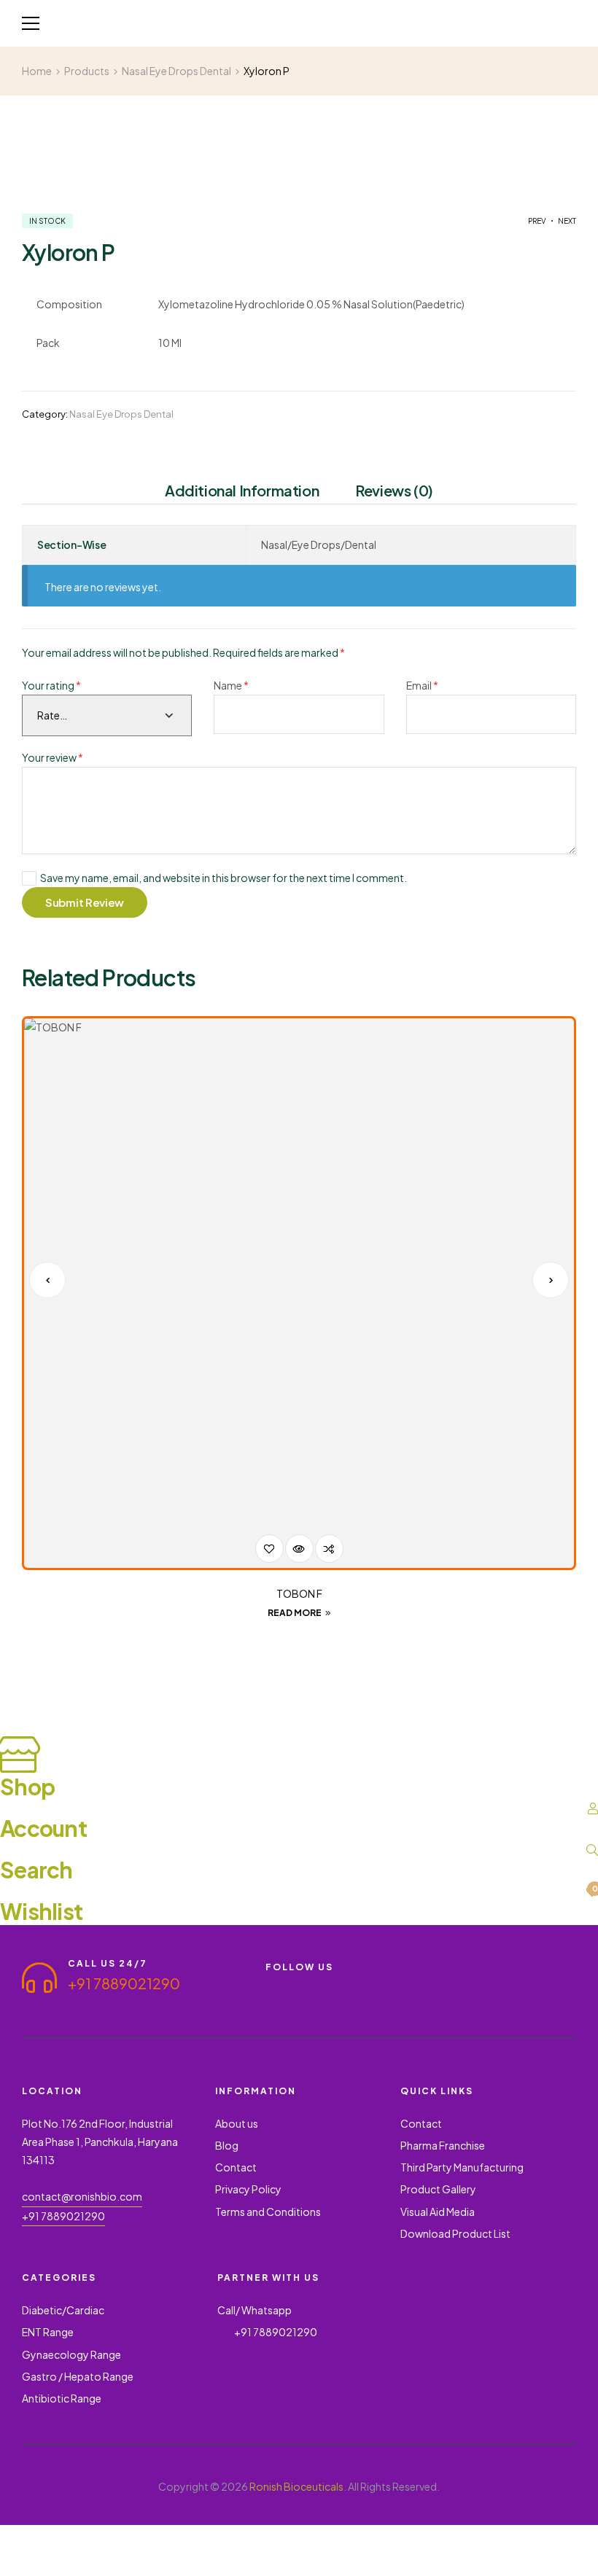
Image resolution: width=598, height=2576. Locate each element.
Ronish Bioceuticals (296, 2486)
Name (231, 685)
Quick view (299, 1549)
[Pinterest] (376, 1987)
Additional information (242, 491)
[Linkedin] (271, 1999)
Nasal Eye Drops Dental (121, 414)
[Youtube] (298, 1987)
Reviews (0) (394, 491)
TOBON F (299, 1593)
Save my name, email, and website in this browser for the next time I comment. (224, 878)
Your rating (51, 685)
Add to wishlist (269, 1549)
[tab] (242, 493)
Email (422, 685)
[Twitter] (324, 1987)
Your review (53, 757)
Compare (329, 1549)
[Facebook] (271, 1987)
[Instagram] (350, 1987)
